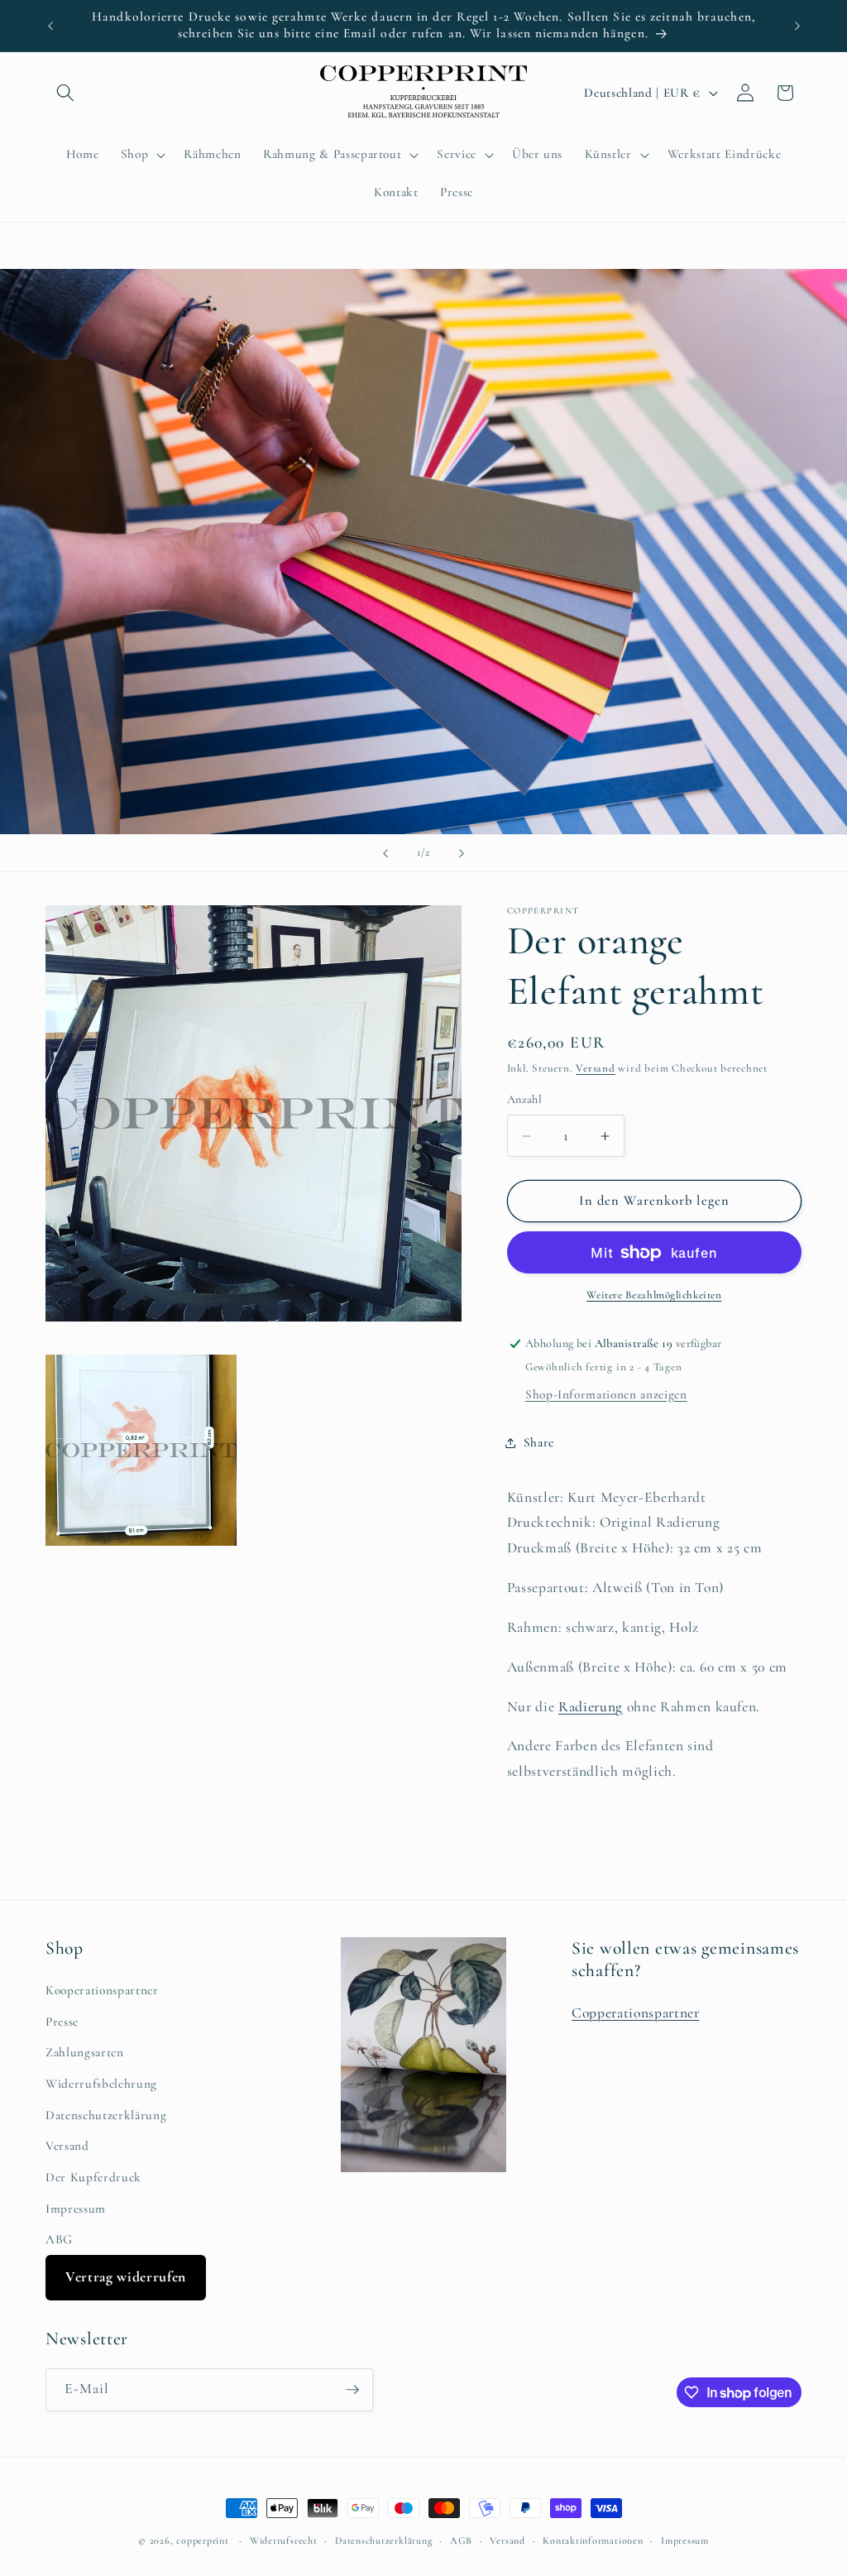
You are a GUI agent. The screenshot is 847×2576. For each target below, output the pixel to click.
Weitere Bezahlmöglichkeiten (654, 1295)
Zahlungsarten (85, 2052)
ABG (59, 2239)
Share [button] (539, 1442)
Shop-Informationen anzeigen (606, 1394)
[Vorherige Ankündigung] (50, 26)
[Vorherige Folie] (385, 853)
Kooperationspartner (102, 1990)
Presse (62, 2022)
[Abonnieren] (352, 2390)
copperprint (202, 2540)
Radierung (591, 1707)
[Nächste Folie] (462, 853)
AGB (461, 2540)
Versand (595, 1068)
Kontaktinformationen (593, 2540)
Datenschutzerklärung (106, 2115)
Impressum (76, 2209)
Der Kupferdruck (93, 2177)
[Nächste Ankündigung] (797, 26)
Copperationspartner (636, 2013)
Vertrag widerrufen (126, 2277)
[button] (65, 93)
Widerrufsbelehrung (101, 2084)
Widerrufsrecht (284, 2540)
